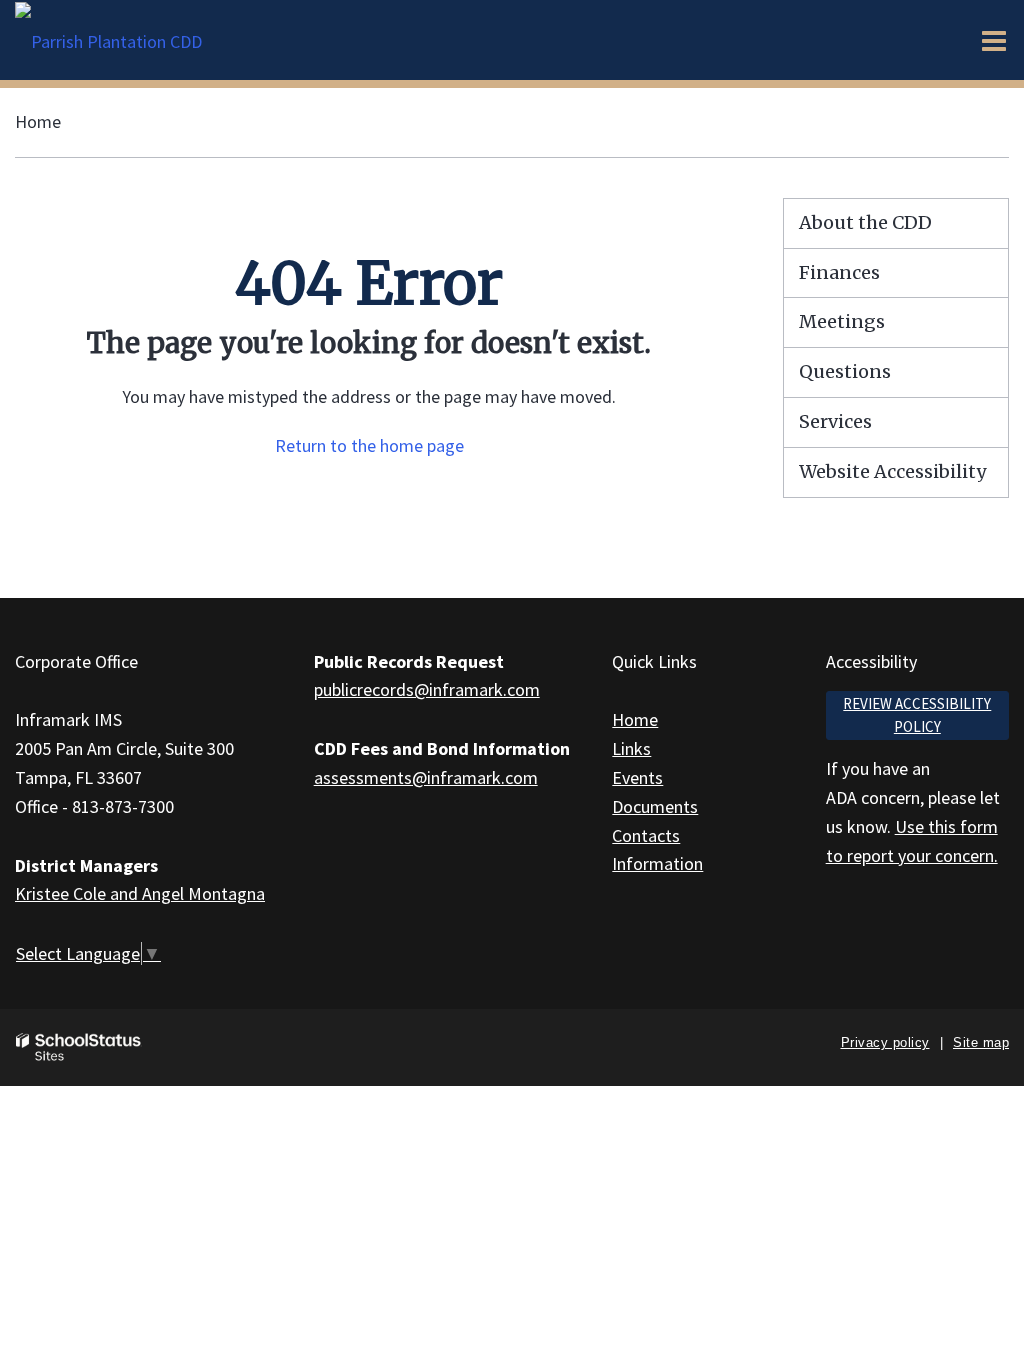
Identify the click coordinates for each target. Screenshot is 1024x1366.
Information (657, 863)
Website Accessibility (892, 471)
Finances (839, 272)
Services (835, 421)
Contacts (646, 835)
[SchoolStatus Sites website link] (79, 1047)
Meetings (842, 321)
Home (38, 121)
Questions (845, 371)
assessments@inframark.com (426, 777)
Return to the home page (369, 445)
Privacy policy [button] (885, 1042)
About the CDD (865, 222)
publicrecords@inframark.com (427, 689)
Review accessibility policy (917, 715)
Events (637, 777)
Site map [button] (981, 1042)
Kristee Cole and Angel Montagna (140, 893)
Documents (655, 806)
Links (631, 748)
